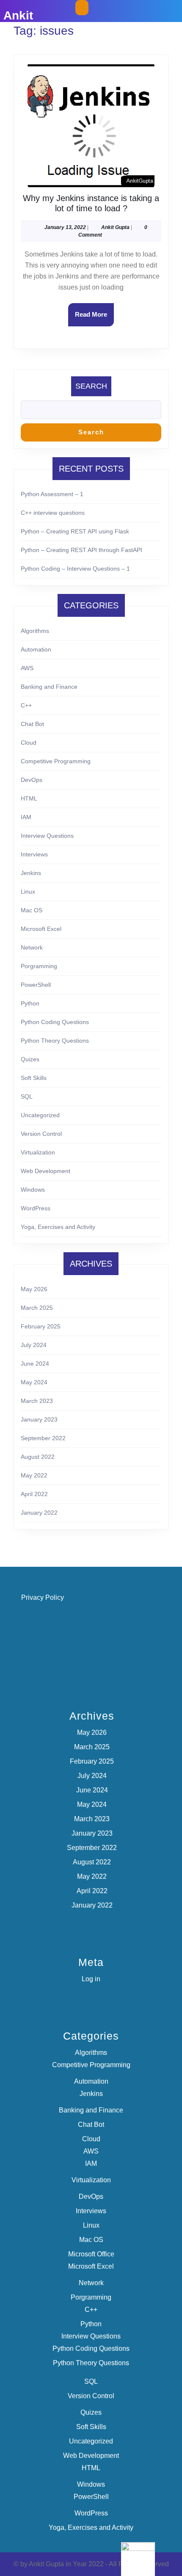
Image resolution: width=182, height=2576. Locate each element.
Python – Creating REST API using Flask (75, 531)
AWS (27, 668)
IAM (26, 817)
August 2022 (38, 1457)
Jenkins (31, 873)
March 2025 (37, 1308)
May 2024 (34, 1382)
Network (32, 947)
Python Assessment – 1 (52, 494)
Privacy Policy (43, 1597)
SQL (27, 1096)
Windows (33, 1190)
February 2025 (41, 1326)
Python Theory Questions (55, 1041)
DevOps (32, 780)
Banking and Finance (49, 687)
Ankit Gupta (115, 227)
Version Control (41, 1134)
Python (30, 1003)
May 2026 (34, 1289)
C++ (26, 705)
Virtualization (38, 1152)
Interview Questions (47, 836)
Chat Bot (32, 724)
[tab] (82, 8)
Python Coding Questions (55, 1022)
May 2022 (34, 1475)
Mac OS (32, 910)
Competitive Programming (56, 761)
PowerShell (36, 985)
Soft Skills (34, 1078)
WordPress (36, 1208)
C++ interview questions (53, 513)
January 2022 (39, 1513)
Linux (28, 892)
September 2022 (43, 1438)
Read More (94, 318)
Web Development (45, 1171)
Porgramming (39, 966)
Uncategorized (40, 1115)
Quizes (30, 1059)
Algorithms (35, 631)
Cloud (29, 743)
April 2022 (34, 1494)
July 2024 (34, 1345)
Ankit (18, 15)
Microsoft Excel (41, 929)
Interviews (34, 854)
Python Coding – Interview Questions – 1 (75, 569)
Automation (36, 649)
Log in (91, 1979)
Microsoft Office (91, 2254)
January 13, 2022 (65, 227)
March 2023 (37, 1401)
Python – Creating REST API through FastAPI (81, 550)
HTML (29, 798)
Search (91, 386)
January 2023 (39, 1419)
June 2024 (35, 1364)
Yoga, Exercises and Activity (58, 1227)
